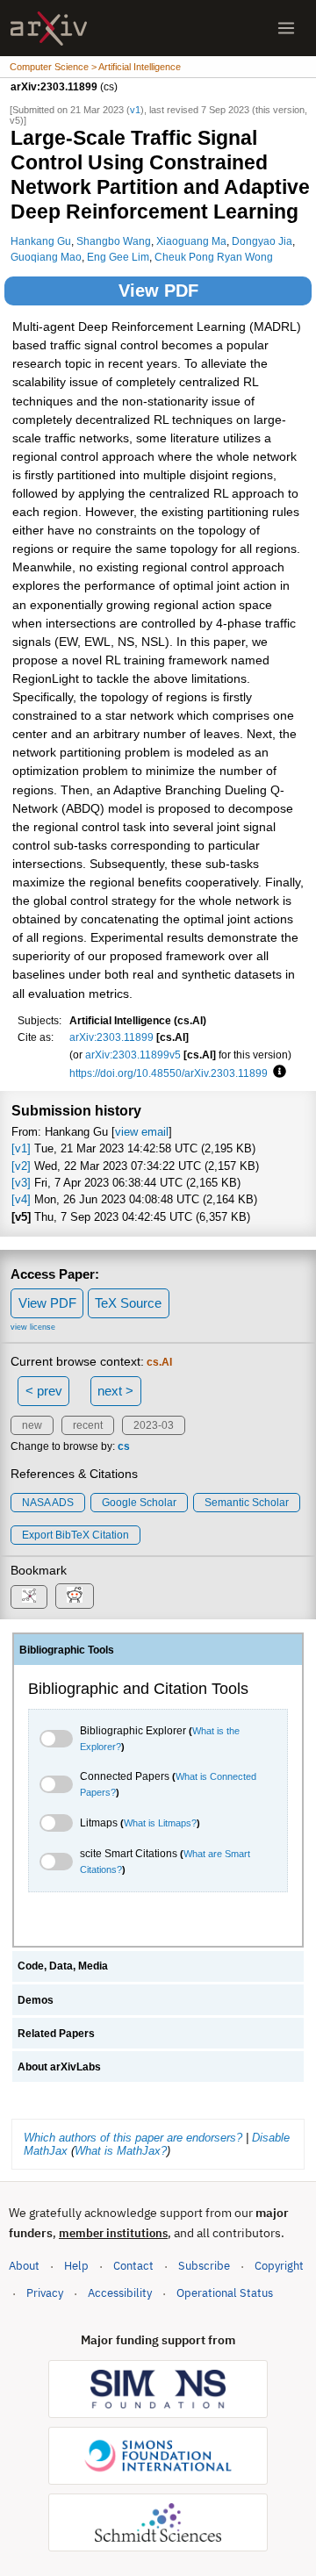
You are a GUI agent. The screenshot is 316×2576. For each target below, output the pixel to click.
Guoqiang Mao (46, 257)
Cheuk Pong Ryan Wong (214, 257)
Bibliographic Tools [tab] (67, 1650)
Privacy (45, 2293)
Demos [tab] (36, 2000)
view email (142, 1132)
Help (76, 2266)
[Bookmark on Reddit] (75, 1596)
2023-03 (154, 1425)
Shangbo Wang (114, 241)
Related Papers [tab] (56, 2034)
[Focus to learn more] (277, 1073)
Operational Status (225, 2293)
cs (124, 1446)
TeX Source (128, 1303)
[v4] (21, 1199)
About (24, 2266)
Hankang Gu (41, 241)
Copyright (279, 2266)
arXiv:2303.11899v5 (133, 1055)
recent (88, 1425)
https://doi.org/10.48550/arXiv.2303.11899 (169, 1073)
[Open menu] (286, 28)
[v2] (21, 1166)
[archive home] (49, 29)
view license (33, 1327)
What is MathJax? (121, 2151)
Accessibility (120, 2293)
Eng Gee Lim (118, 257)
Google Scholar (139, 1503)
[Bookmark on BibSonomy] (29, 1597)
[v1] (21, 1148)
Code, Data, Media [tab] (63, 1966)
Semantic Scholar (247, 1503)
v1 (135, 110)
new (32, 1425)
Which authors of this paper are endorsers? (133, 2138)
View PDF (158, 291)
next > (115, 1391)
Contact (133, 2266)
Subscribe (204, 2266)
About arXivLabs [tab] (59, 2067)
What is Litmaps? (160, 1823)
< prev (44, 1391)
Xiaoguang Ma (191, 241)
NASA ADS (48, 1503)
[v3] (21, 1183)
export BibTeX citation (75, 1535)
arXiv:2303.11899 (111, 1037)
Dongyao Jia (262, 241)
